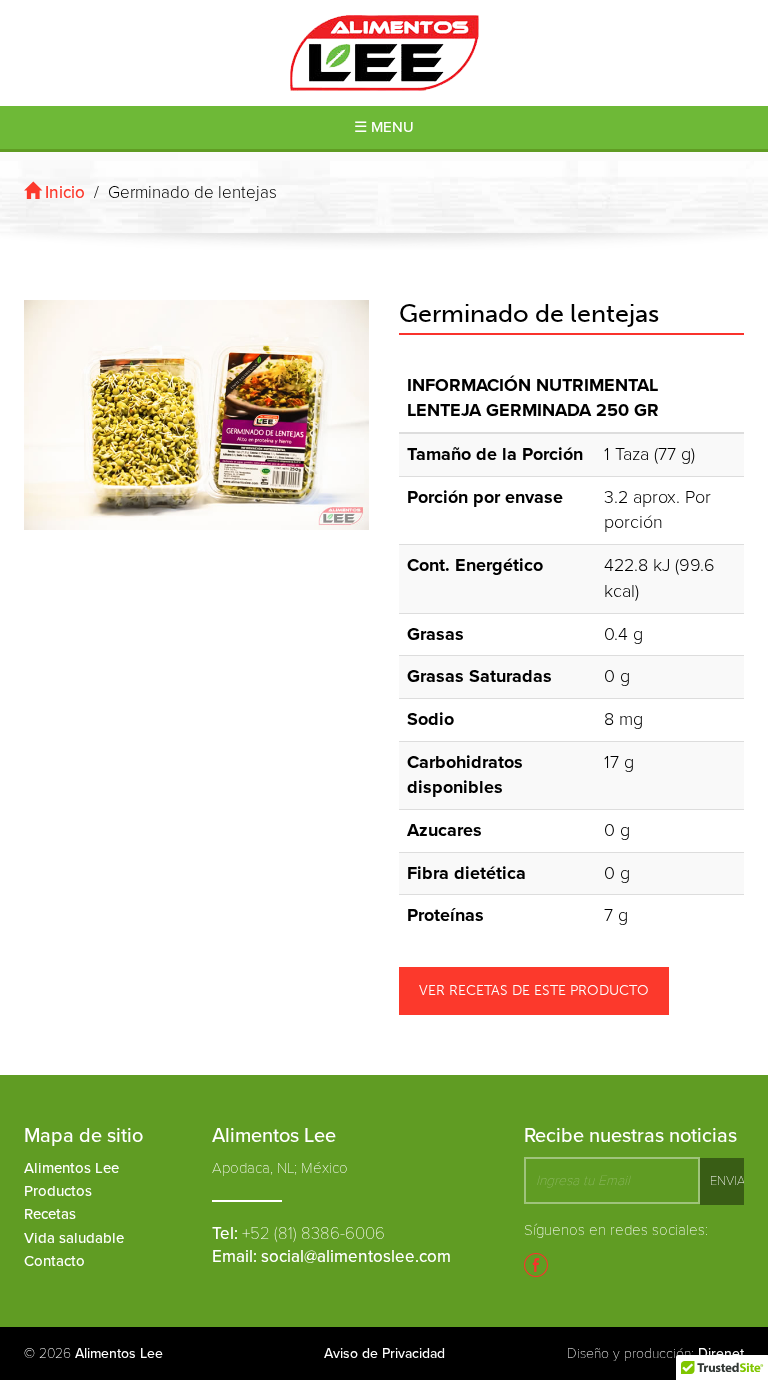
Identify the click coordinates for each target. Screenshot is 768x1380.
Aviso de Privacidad (384, 1353)
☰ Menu (384, 127)
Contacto (54, 1261)
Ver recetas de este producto (534, 990)
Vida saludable (74, 1238)
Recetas (50, 1214)
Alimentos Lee (71, 1168)
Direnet (721, 1353)
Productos (58, 1191)
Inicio (63, 192)
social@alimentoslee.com (356, 1256)
